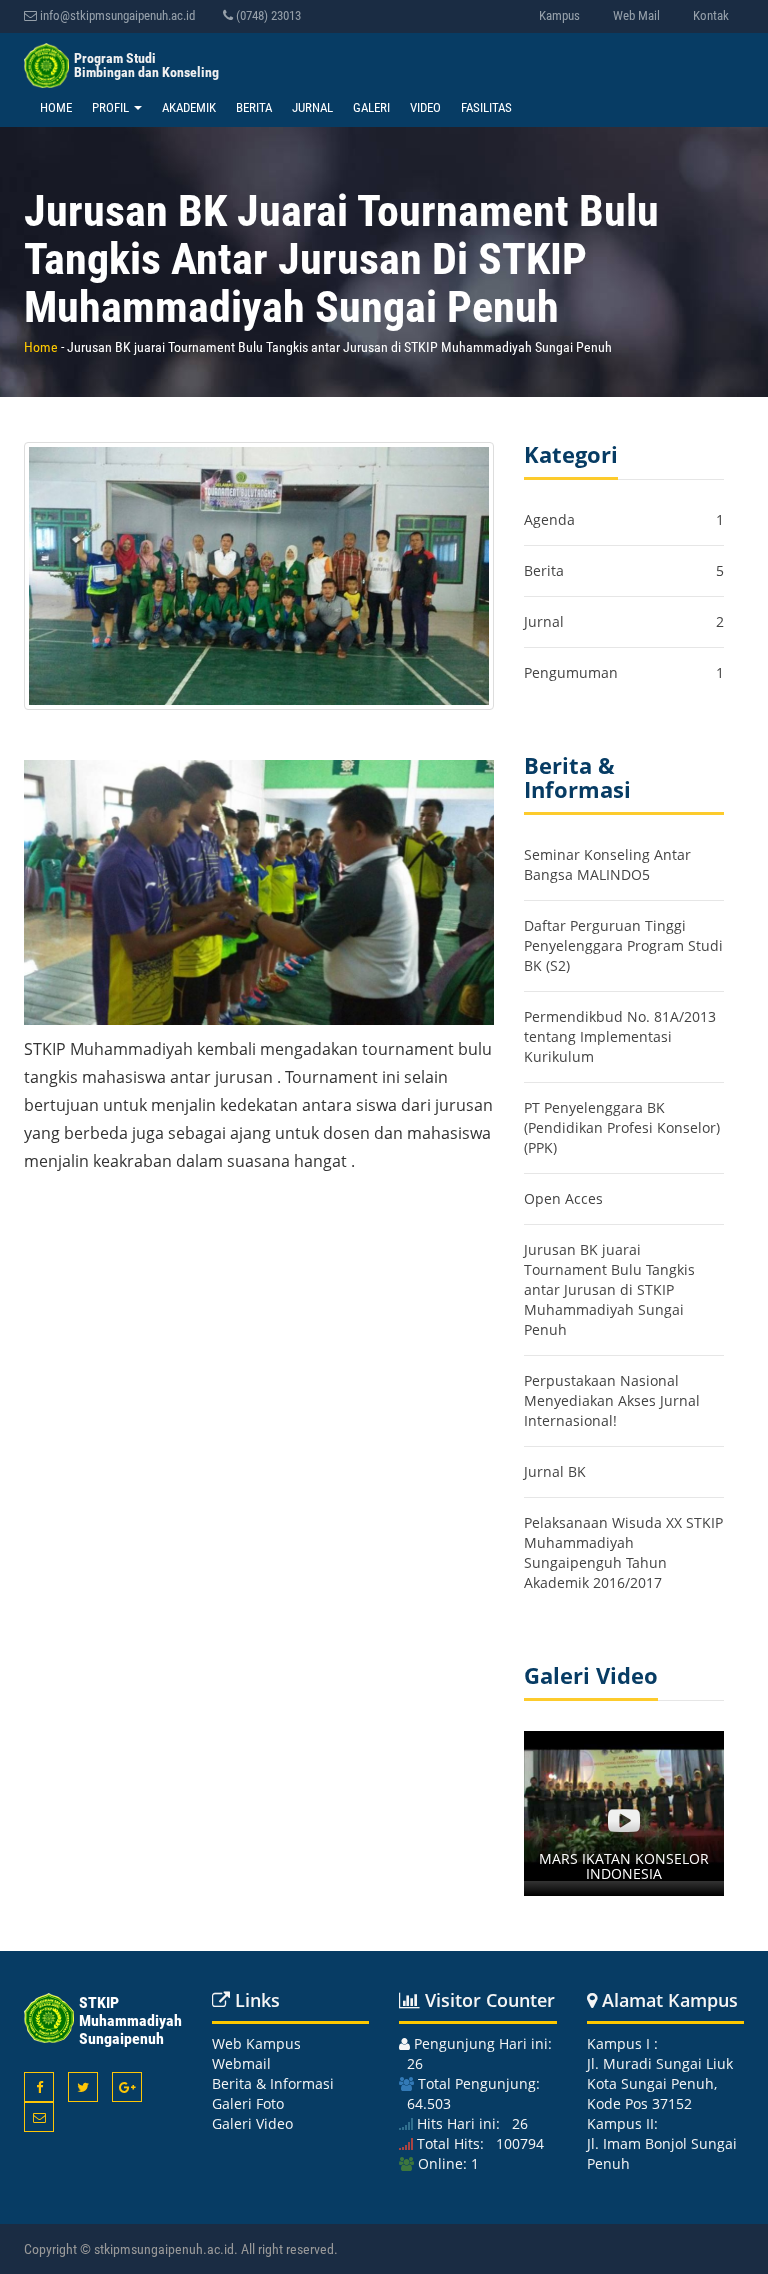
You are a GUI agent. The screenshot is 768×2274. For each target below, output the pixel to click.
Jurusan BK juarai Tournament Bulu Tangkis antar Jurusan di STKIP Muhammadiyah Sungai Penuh (609, 1289)
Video (425, 107)
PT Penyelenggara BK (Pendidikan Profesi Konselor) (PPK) (622, 1127)
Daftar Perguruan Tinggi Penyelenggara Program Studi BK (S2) (623, 945)
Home (56, 107)
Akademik (189, 107)
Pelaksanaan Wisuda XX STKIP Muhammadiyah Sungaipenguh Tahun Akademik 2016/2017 (623, 1552)
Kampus (559, 15)
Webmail (241, 2063)
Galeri (371, 107)
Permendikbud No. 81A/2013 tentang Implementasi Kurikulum (620, 1036)
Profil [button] (112, 107)
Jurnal (312, 107)
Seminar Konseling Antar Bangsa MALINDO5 (607, 864)
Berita (254, 107)
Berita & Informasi (273, 2083)
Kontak (711, 15)
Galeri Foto (248, 2103)
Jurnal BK (555, 1471)
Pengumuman (571, 672)
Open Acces (563, 1198)
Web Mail (636, 15)
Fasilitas (486, 107)
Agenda (549, 519)
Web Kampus (256, 2043)
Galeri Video (252, 2123)
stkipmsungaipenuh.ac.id (164, 2249)
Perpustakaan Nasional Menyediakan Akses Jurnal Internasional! (612, 1400)
